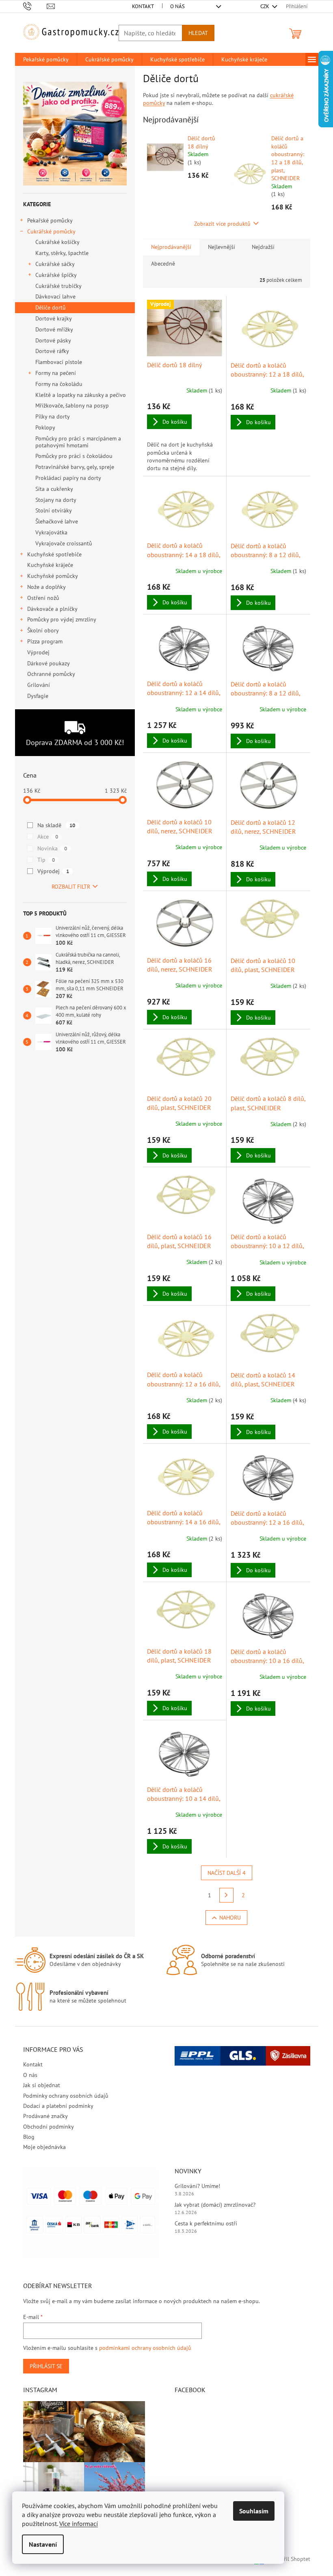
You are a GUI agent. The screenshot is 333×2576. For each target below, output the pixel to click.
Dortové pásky (53, 340)
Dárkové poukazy (48, 663)
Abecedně (163, 264)
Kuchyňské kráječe (50, 565)
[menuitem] (46, 59)
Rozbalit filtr (71, 887)
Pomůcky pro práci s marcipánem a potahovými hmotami (78, 442)
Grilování (39, 685)
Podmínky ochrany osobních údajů (66, 2096)
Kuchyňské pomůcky (53, 576)
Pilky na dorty (53, 416)
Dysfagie (38, 696)
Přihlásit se (46, 2366)
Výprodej (38, 652)
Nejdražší (263, 247)
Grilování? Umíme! (197, 2186)
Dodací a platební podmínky (58, 2106)
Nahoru (230, 1918)
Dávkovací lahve (55, 296)
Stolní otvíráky (54, 510)
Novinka (52, 848)
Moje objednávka (44, 2147)
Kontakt (143, 6)
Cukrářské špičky (56, 275)
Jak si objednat (42, 2085)
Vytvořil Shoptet (290, 2559)
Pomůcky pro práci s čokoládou (74, 456)
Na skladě (56, 825)
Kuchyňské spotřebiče (54, 554)
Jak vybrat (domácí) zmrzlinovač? (215, 2205)
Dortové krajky (54, 318)
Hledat (198, 33)
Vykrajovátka (51, 532)
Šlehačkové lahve (57, 521)
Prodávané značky (45, 2116)
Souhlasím (254, 2511)
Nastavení (43, 2544)
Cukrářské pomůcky (51, 231)
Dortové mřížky (54, 329)
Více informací (79, 2524)
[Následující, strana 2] (227, 1895)
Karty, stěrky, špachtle (62, 253)
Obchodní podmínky (49, 2127)
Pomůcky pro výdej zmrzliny (62, 619)
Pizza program (45, 641)
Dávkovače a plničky (52, 609)
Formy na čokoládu (59, 384)
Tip (46, 860)
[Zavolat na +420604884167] (35, 6)
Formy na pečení (56, 373)
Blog (29, 2137)
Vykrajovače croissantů (64, 543)
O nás (177, 6)
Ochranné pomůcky (51, 674)
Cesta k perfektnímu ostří (206, 2223)
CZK (265, 6)
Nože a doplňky (46, 587)
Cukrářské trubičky (58, 286)
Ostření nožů (43, 598)
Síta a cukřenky (54, 489)
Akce (48, 837)
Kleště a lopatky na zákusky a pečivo (81, 395)
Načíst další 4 (227, 1873)
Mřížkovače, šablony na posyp (72, 405)
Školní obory (43, 630)
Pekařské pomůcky (50, 220)
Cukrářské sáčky (55, 264)
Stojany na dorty (56, 500)
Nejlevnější (222, 247)
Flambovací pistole (59, 362)
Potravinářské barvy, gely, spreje (75, 467)
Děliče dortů (51, 307)
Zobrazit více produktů (222, 224)
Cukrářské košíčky (57, 242)
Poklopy (45, 427)
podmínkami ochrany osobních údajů (145, 2348)
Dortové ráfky (52, 351)
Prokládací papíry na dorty (68, 478)
